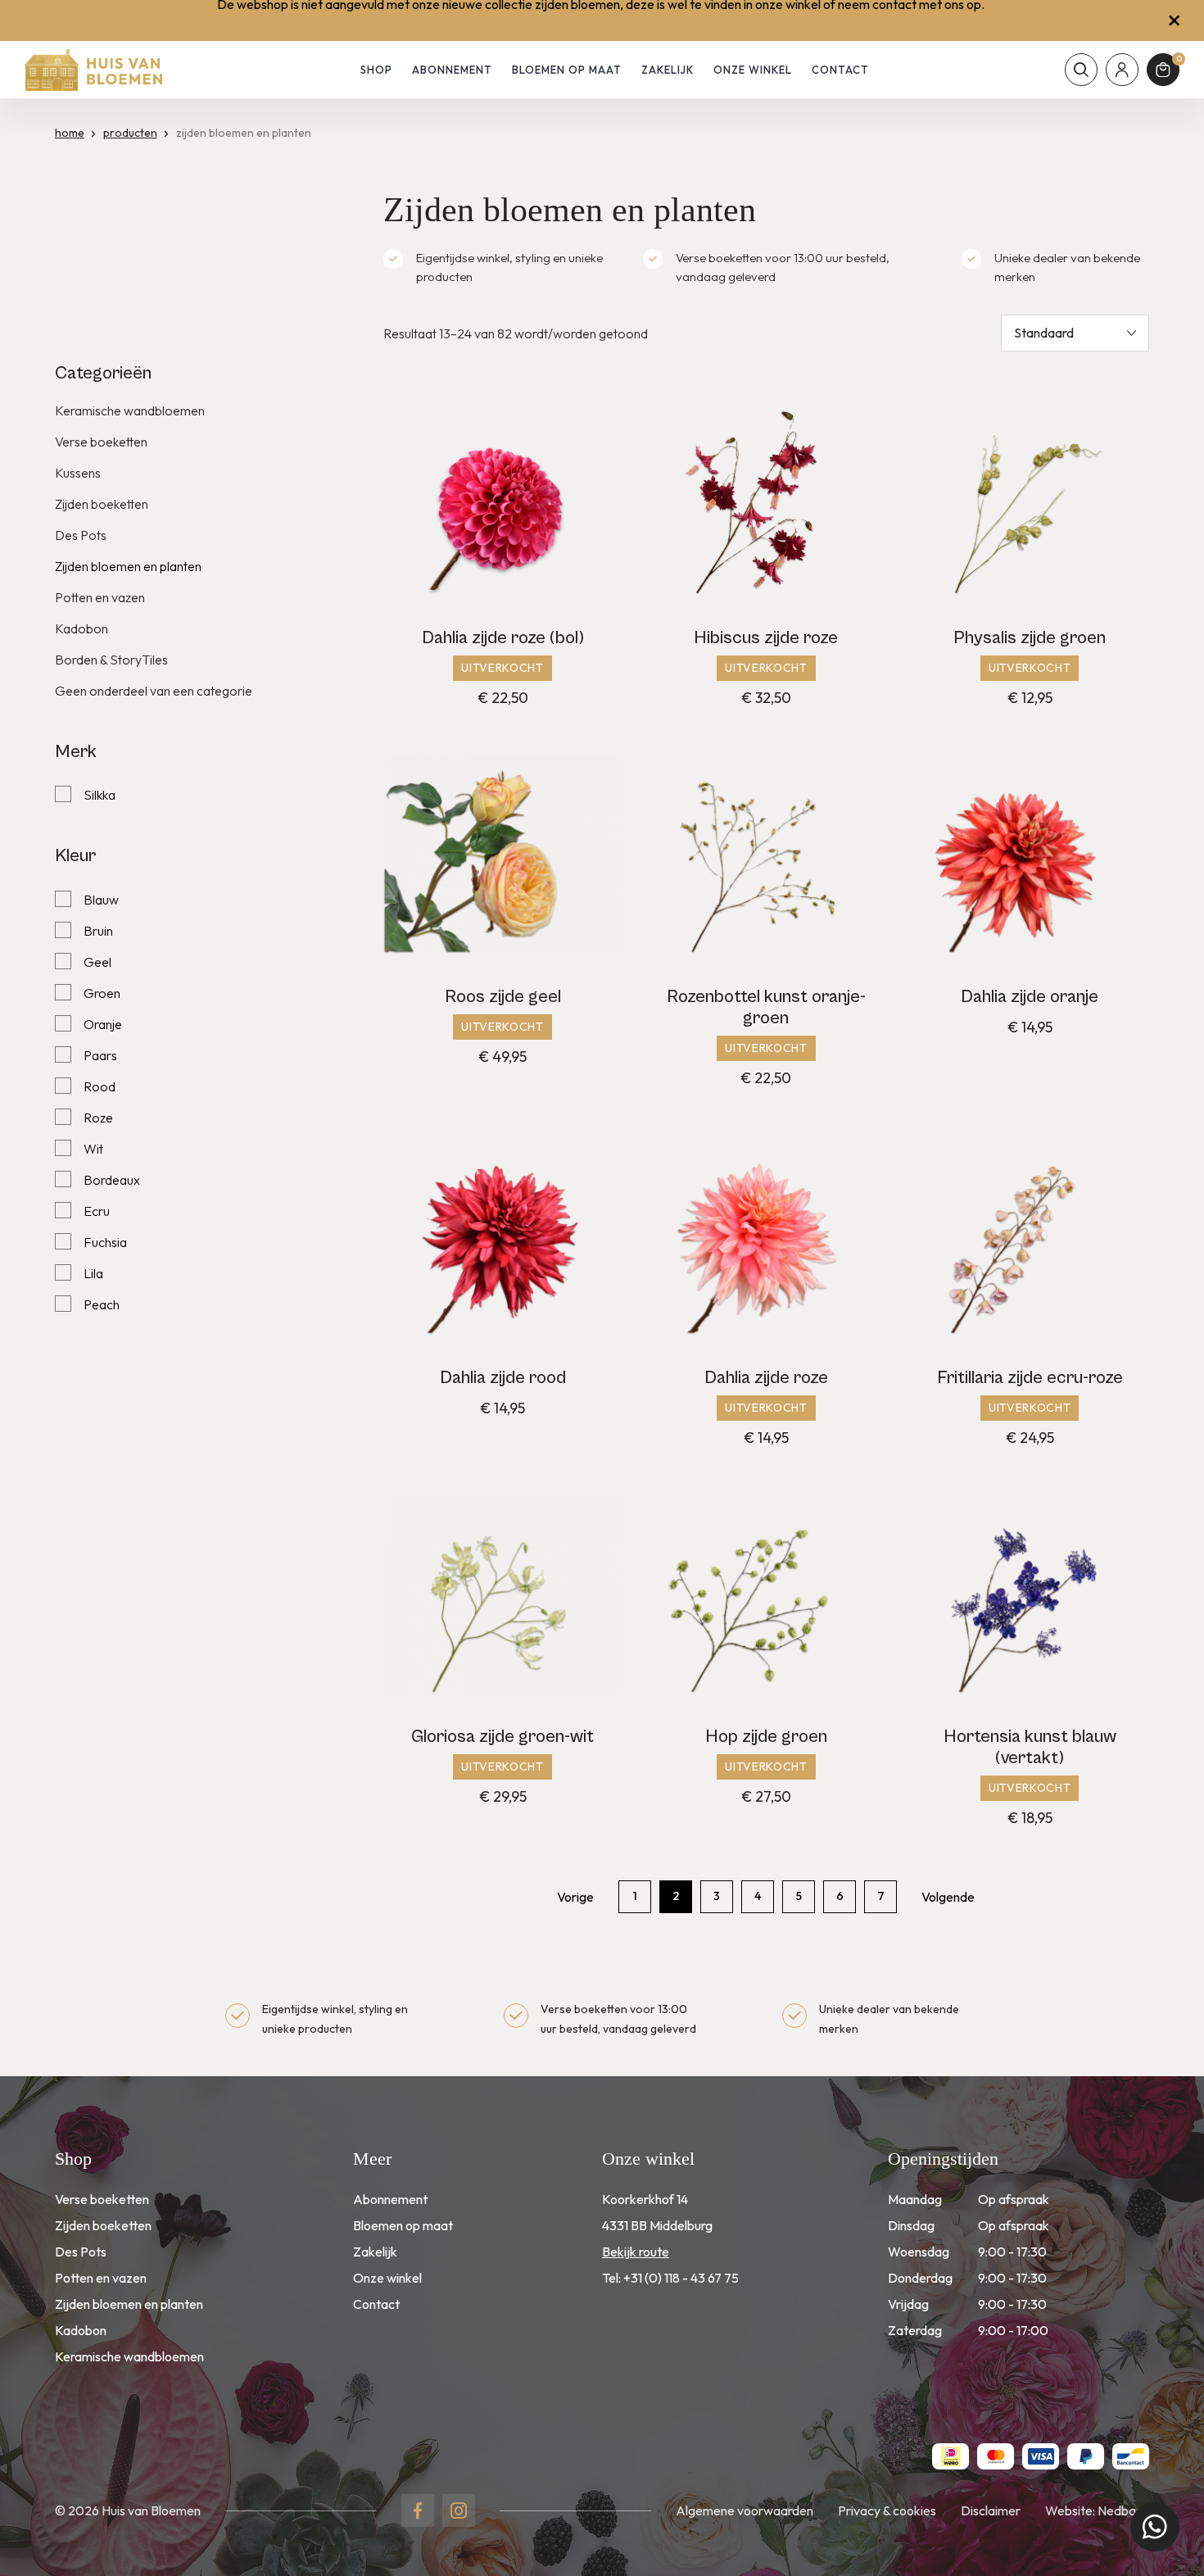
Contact (840, 70)
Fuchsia (105, 1242)
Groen (102, 993)
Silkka (100, 795)
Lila (93, 1273)
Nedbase (1123, 2510)
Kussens (78, 473)
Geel (97, 962)
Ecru (97, 1211)
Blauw (101, 900)
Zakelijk (668, 70)
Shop (376, 70)
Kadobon (81, 628)
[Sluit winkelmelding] (1174, 20)
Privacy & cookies (887, 2510)
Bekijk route (636, 2252)
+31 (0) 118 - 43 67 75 (681, 2278)
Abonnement (452, 70)
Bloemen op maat (567, 70)
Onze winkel (753, 70)
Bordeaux (112, 1180)
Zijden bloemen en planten (128, 566)
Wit (93, 1149)
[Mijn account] (1122, 70)
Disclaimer (991, 2510)
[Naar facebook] (418, 2510)
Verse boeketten (101, 442)
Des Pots (81, 535)
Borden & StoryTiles (111, 660)
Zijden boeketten (102, 504)
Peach (102, 1304)
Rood (100, 1086)
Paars (100, 1055)
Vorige (575, 1897)
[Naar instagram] (459, 2510)
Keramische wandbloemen (130, 410)
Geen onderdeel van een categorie (154, 691)
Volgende (948, 1897)
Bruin (98, 931)
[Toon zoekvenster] (1081, 70)
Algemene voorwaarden (745, 2510)
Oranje (103, 1024)
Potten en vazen (100, 597)
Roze (98, 1118)
